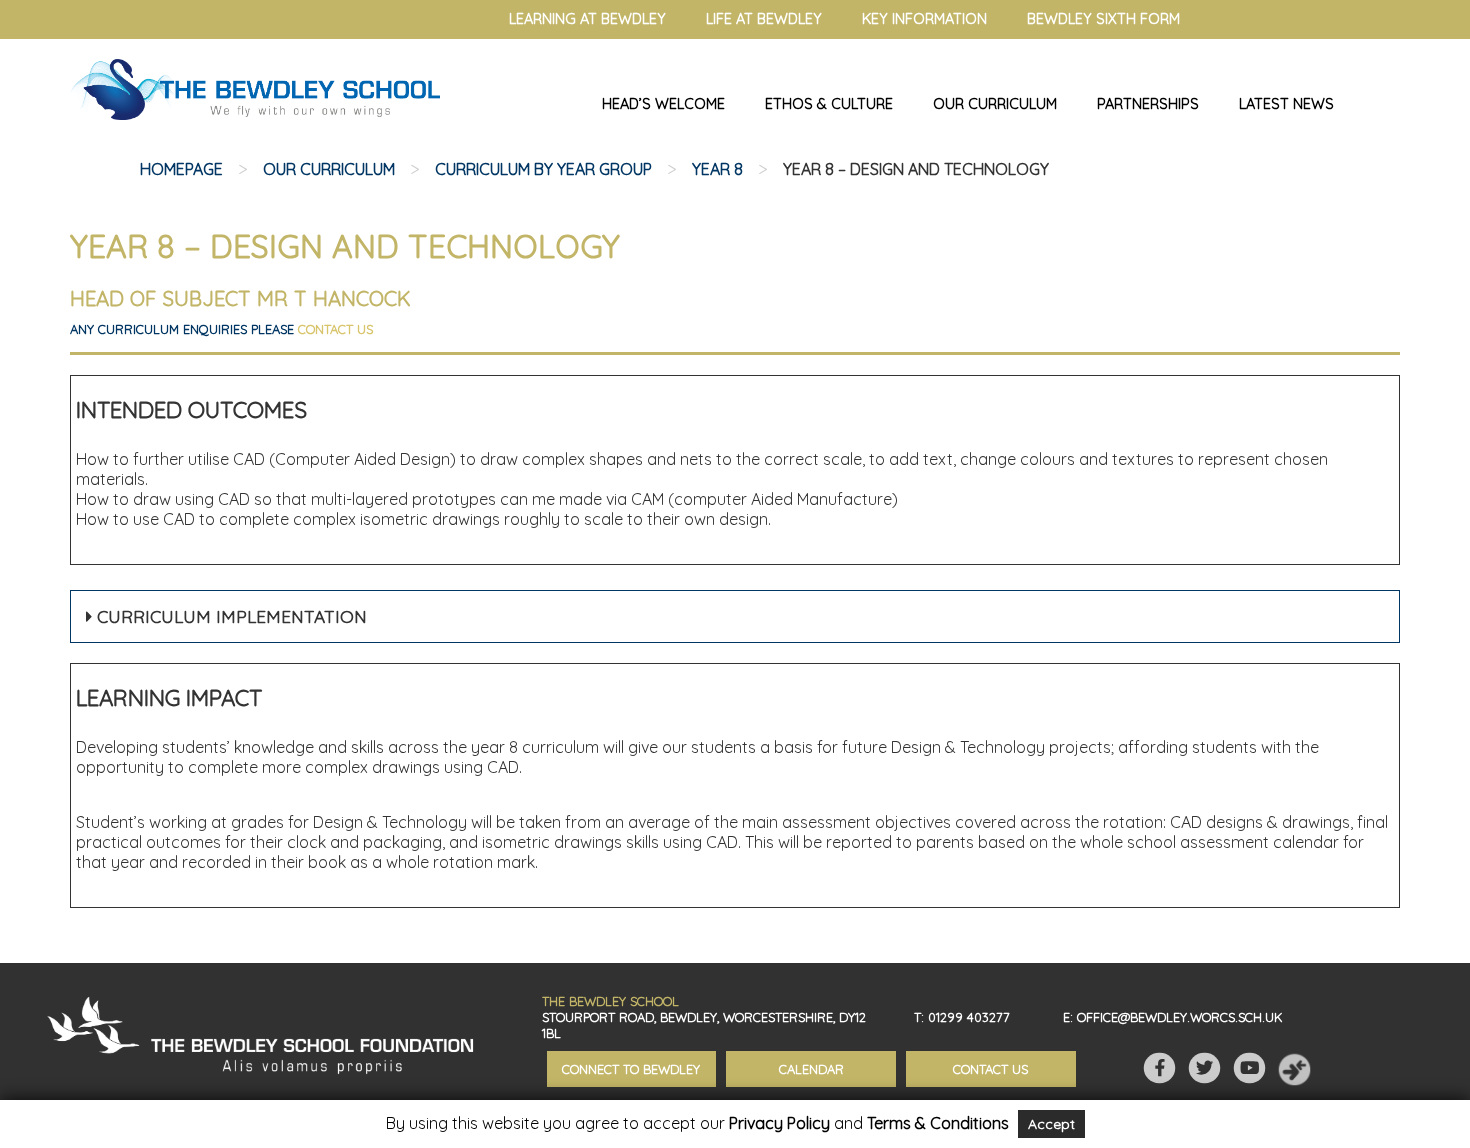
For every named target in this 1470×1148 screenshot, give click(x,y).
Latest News (1286, 104)
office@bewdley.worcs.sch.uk (1180, 1017)
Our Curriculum (995, 104)
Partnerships (1148, 104)
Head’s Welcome (663, 104)
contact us (335, 329)
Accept (1051, 1124)
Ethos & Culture (829, 104)
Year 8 (717, 169)
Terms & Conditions (938, 1123)
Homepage (181, 169)
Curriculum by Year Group (543, 169)
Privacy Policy (779, 1123)
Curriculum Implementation (229, 616)
